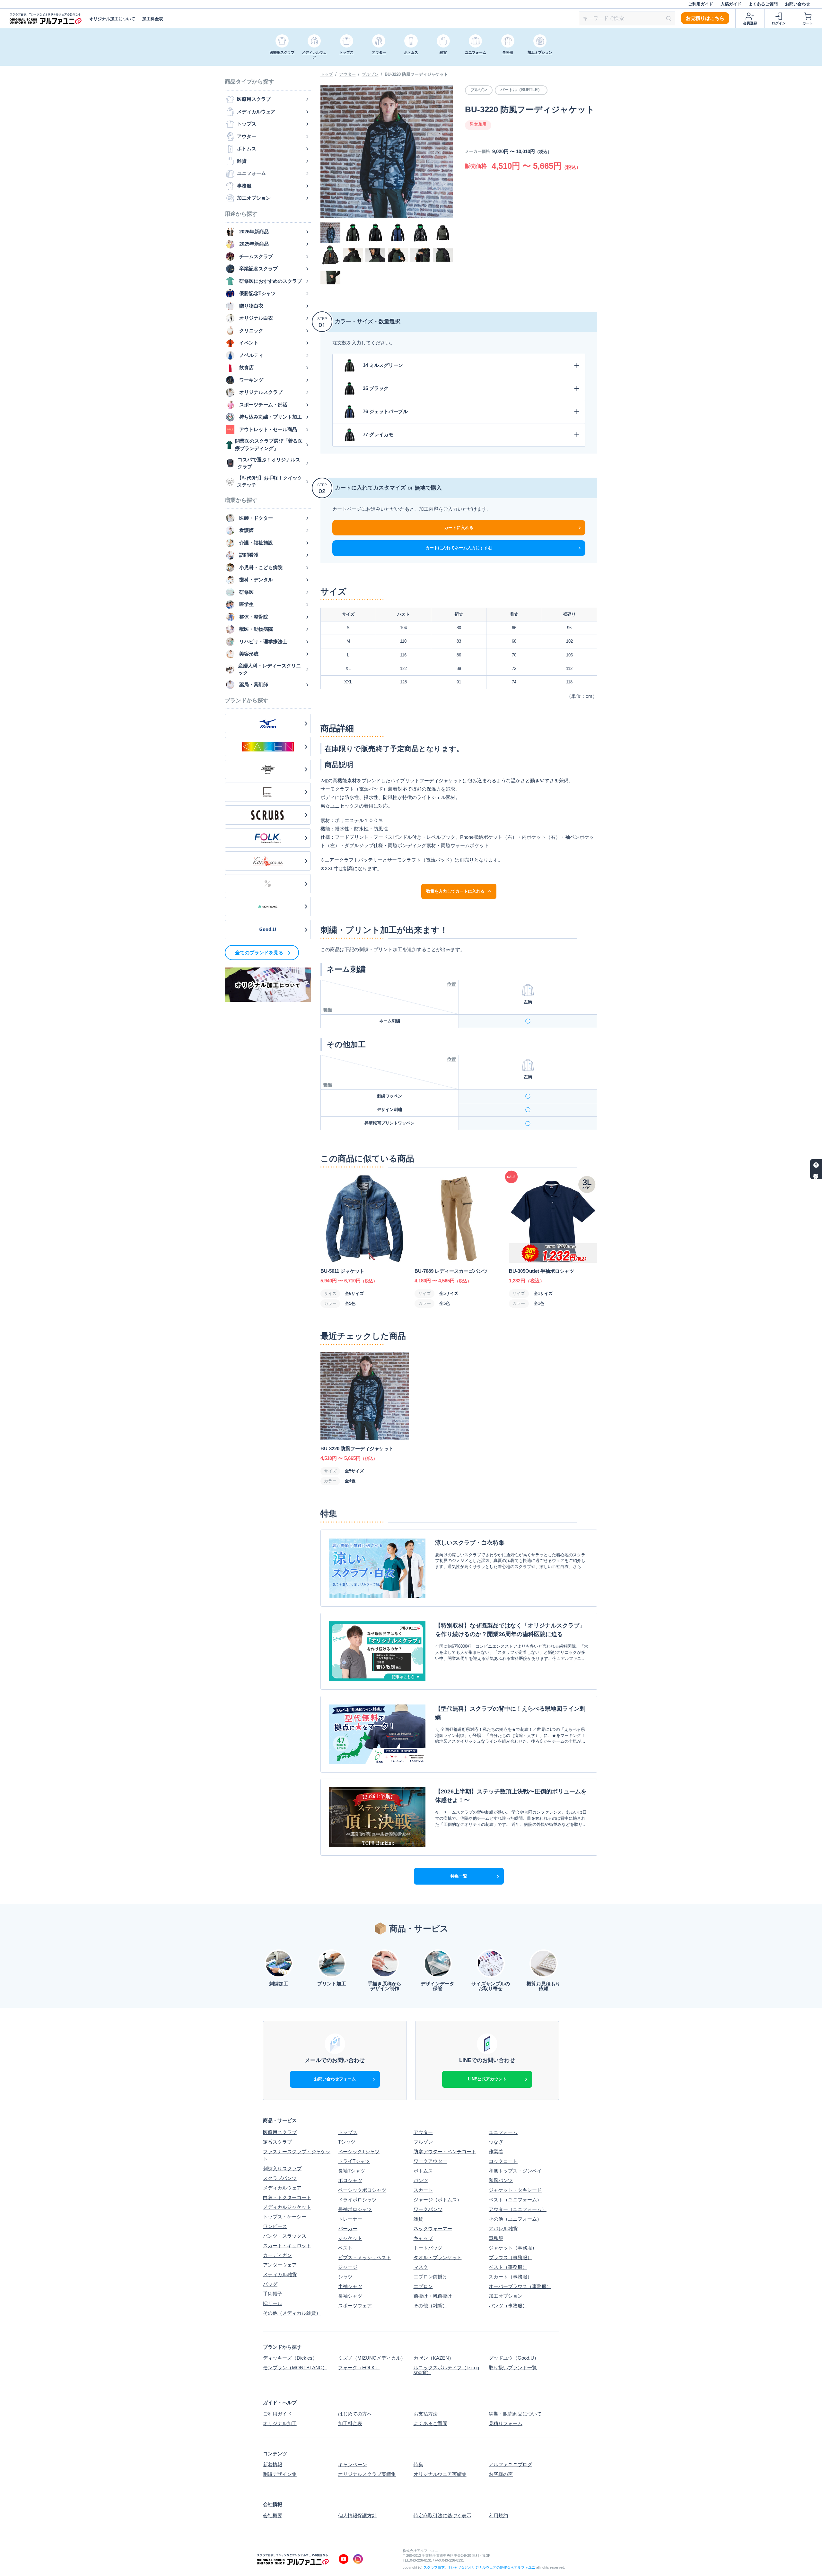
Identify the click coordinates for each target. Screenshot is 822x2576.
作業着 (496, 2151)
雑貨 (418, 2219)
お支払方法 (426, 2414)
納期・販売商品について (515, 2414)
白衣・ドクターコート (287, 2197)
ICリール (273, 2303)
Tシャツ (347, 2142)
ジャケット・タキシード (515, 2190)
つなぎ (496, 2142)
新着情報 (273, 2464)
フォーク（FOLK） (359, 2368)
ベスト (345, 2248)
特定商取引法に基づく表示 (442, 2515)
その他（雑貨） (430, 2306)
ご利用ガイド (701, 4)
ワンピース (275, 2226)
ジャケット (350, 2238)
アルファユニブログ (510, 2464)
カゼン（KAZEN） (434, 2358)
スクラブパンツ (280, 2178)
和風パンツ (501, 2180)
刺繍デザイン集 (280, 2474)
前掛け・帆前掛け (433, 2296)
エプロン (423, 2286)
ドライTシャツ (354, 2161)
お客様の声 (501, 2474)
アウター (347, 74)
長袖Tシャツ (352, 2171)
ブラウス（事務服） (510, 2257)
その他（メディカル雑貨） (292, 2313)
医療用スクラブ (280, 2132)
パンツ (421, 2180)
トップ (327, 74)
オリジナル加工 (280, 2423)
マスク (421, 2267)
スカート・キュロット (287, 2246)
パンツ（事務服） (508, 2306)
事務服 (496, 2238)
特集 (418, 2464)
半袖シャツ (350, 2286)
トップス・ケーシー (285, 2217)
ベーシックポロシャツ (362, 2190)
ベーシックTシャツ (359, 2151)
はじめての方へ (355, 2414)
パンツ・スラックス (285, 2236)
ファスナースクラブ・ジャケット (297, 2155)
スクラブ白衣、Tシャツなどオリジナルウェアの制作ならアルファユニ (479, 2567)
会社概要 (273, 2515)
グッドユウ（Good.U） (514, 2358)
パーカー (348, 2229)
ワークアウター (430, 2161)
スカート (423, 2190)
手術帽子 (273, 2294)
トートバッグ (428, 2248)
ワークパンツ (428, 2209)
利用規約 (498, 2515)
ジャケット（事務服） (513, 2248)
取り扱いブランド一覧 (513, 2368)
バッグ (270, 2284)
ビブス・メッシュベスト (365, 2257)
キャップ (423, 2238)
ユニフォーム (503, 2132)
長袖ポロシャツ (355, 2209)
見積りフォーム (506, 2423)
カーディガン (277, 2255)
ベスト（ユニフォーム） (515, 2200)
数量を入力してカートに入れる (455, 891)
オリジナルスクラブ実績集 (367, 2474)
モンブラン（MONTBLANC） (295, 2368)
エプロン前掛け (430, 2277)
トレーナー (350, 2219)
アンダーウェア (280, 2265)
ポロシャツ (350, 2180)
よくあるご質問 (763, 4)
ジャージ (348, 2267)
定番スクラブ (277, 2142)
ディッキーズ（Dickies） (290, 2358)
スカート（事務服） (510, 2277)
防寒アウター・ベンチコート (445, 2151)
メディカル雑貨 (280, 2274)
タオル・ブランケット (438, 2257)
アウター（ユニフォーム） (518, 2209)
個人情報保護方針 (357, 2515)
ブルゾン (370, 74)
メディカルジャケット (287, 2207)
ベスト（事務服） (508, 2267)
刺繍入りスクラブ (282, 2168)
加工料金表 (153, 19)
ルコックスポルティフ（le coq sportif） (446, 2370)
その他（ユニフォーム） (515, 2219)
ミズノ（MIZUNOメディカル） (372, 2358)
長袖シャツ (350, 2296)
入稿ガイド (731, 4)
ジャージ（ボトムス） (438, 2200)
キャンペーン (353, 2464)
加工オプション (506, 2296)
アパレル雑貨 (503, 2229)
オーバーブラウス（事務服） (520, 2286)
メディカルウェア (282, 2188)
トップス (348, 2132)
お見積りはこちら (705, 18)
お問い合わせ (798, 4)
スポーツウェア (355, 2306)
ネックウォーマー (433, 2229)
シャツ (345, 2277)
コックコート (503, 2161)
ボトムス (423, 2171)
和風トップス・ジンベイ (515, 2171)
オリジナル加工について (112, 19)
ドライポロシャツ (357, 2200)
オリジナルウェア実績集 (440, 2474)
